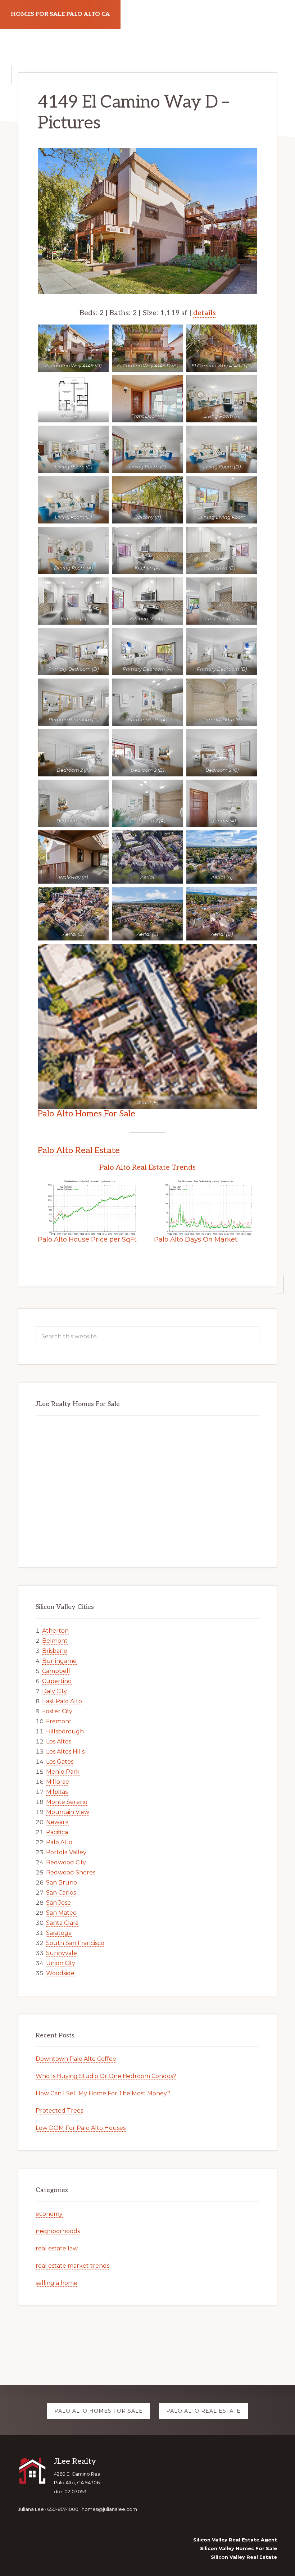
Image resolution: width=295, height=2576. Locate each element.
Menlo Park (63, 1772)
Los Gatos (60, 1762)
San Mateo (61, 1913)
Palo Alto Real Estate (79, 1150)
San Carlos (61, 1893)
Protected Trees (59, 2111)
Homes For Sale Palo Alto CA (60, 14)
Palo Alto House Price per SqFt (87, 1239)
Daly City (55, 1691)
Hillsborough (65, 1731)
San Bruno (62, 1883)
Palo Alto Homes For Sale (87, 1114)
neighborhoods (58, 2231)
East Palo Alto (62, 1701)
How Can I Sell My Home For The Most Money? (103, 2093)
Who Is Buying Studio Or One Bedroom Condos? (106, 2076)
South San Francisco (75, 1943)
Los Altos (59, 1741)
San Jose (58, 1903)
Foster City (57, 1711)
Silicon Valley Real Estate (244, 2557)
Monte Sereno (67, 1802)
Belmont (55, 1641)
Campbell (56, 1671)
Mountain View (68, 1812)
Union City (61, 1963)
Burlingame (59, 1661)
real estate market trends (72, 2266)
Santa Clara (62, 1923)
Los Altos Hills (65, 1752)
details (205, 313)
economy (49, 2214)
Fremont (59, 1721)
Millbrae (58, 1782)
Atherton (55, 1631)
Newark (57, 1822)
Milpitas (57, 1792)
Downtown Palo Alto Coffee (76, 2059)
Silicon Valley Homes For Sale (239, 2548)
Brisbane (55, 1651)
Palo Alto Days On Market (196, 1239)
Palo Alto (59, 1842)
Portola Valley (66, 1852)
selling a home (56, 2283)
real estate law (57, 2248)
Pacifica (57, 1832)
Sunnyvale (62, 1953)
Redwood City (66, 1862)
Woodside (60, 1973)
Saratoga (59, 1933)
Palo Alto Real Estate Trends (147, 1167)
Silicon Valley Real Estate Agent (235, 2540)
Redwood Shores (71, 1872)
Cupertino (57, 1681)
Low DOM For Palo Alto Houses (81, 2128)
